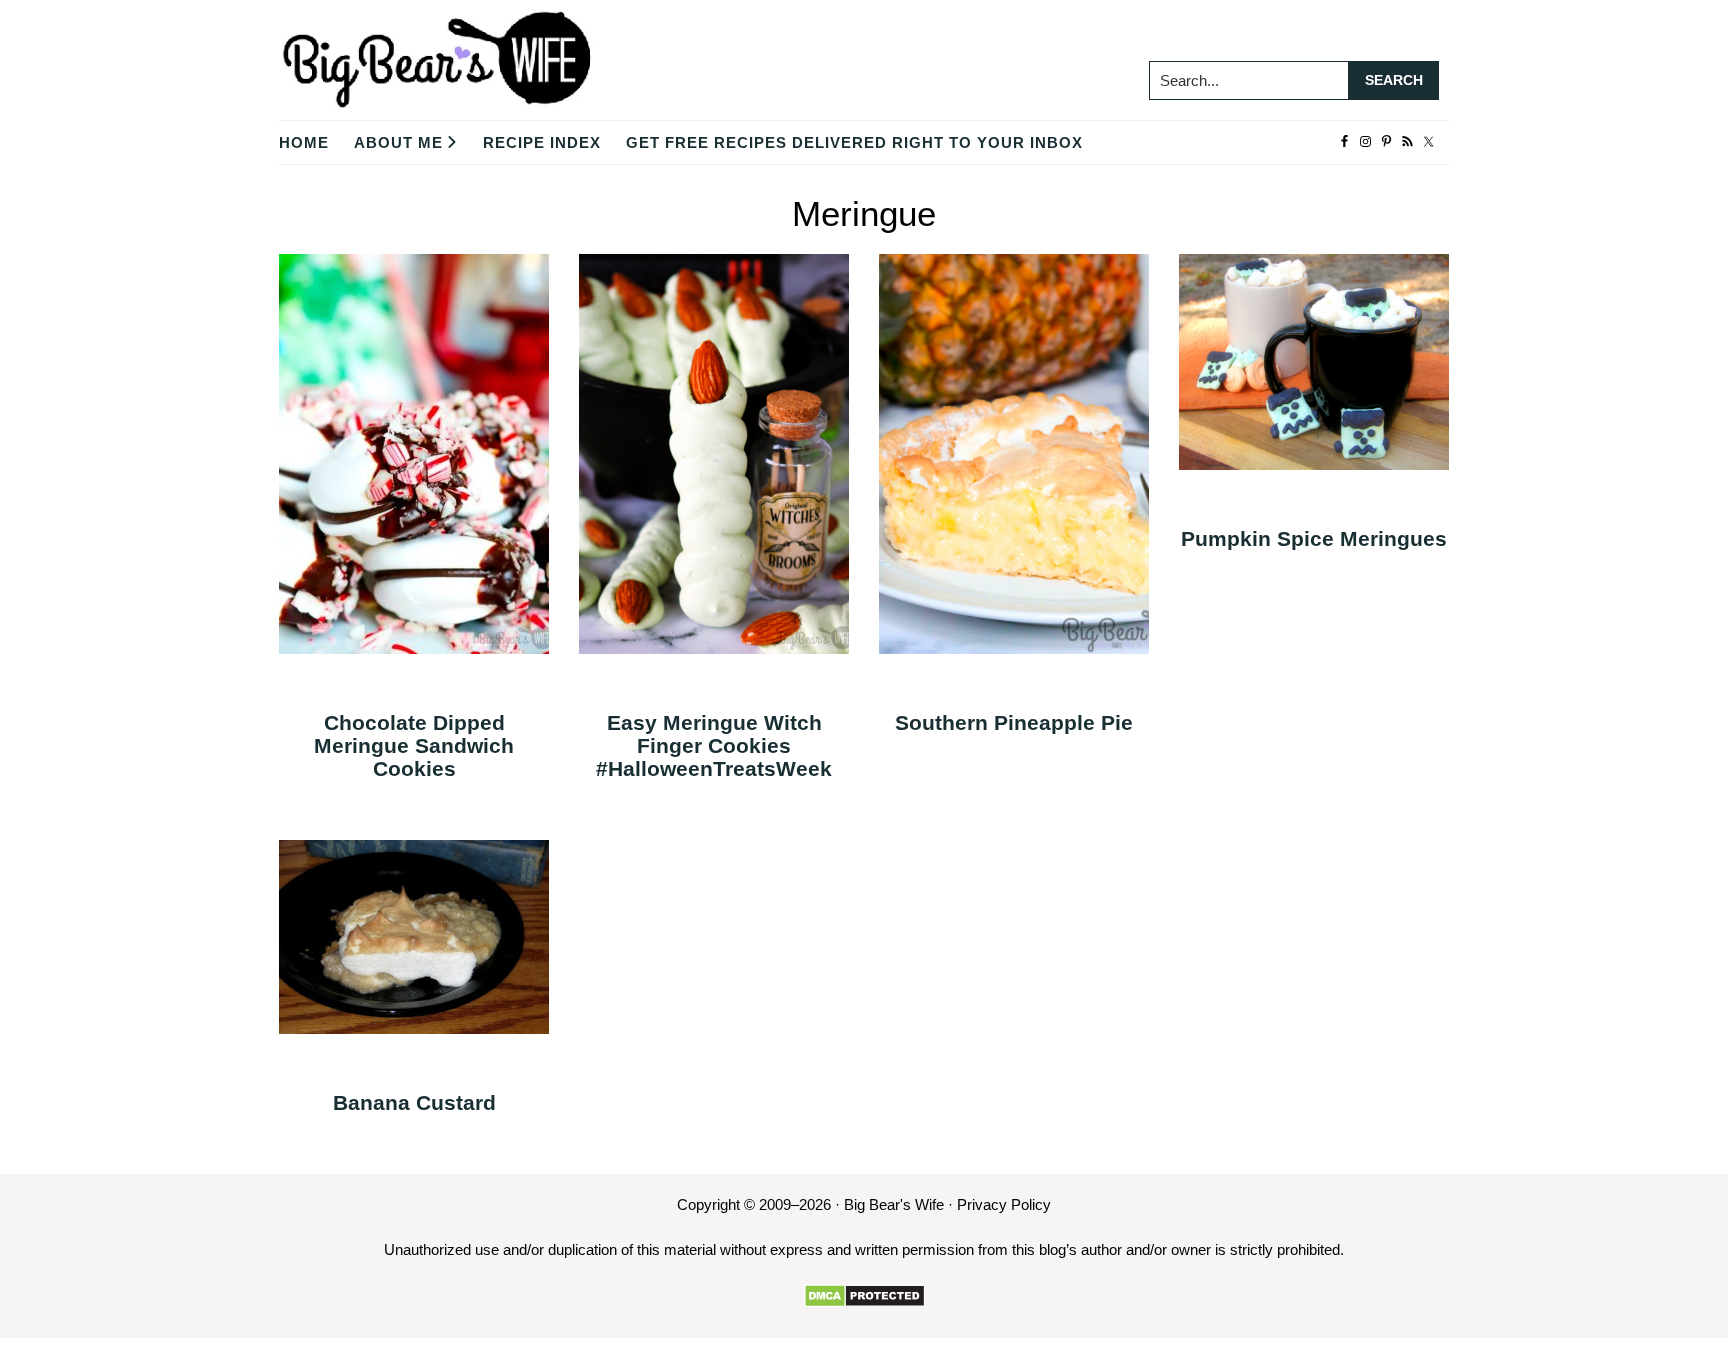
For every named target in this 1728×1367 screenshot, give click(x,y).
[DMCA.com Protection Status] (864, 1296)
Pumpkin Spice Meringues (1314, 538)
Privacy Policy (1004, 1204)
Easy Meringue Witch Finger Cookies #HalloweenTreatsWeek (714, 745)
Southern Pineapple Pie (1014, 722)
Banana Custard (414, 1102)
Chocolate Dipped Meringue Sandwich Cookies (414, 745)
